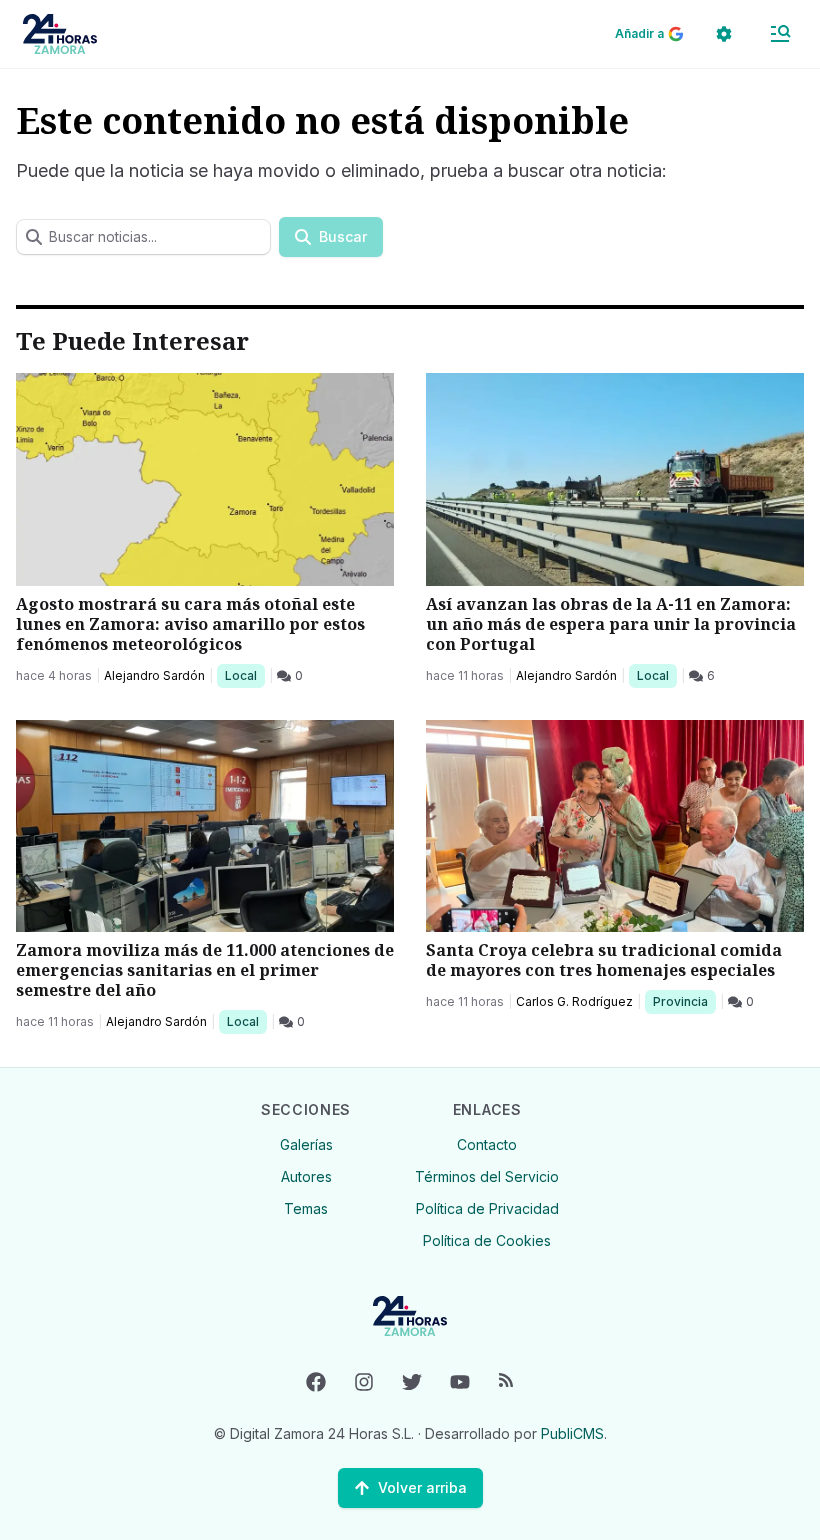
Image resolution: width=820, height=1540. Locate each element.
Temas (306, 1208)
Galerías (306, 1144)
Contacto (487, 1144)
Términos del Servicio (487, 1176)
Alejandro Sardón (154, 675)
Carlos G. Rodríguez (574, 1001)
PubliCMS (572, 1433)
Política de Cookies (487, 1240)
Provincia (683, 1001)
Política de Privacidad (487, 1208)
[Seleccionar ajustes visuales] (724, 34)
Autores (306, 1176)
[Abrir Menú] (780, 34)
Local (244, 675)
